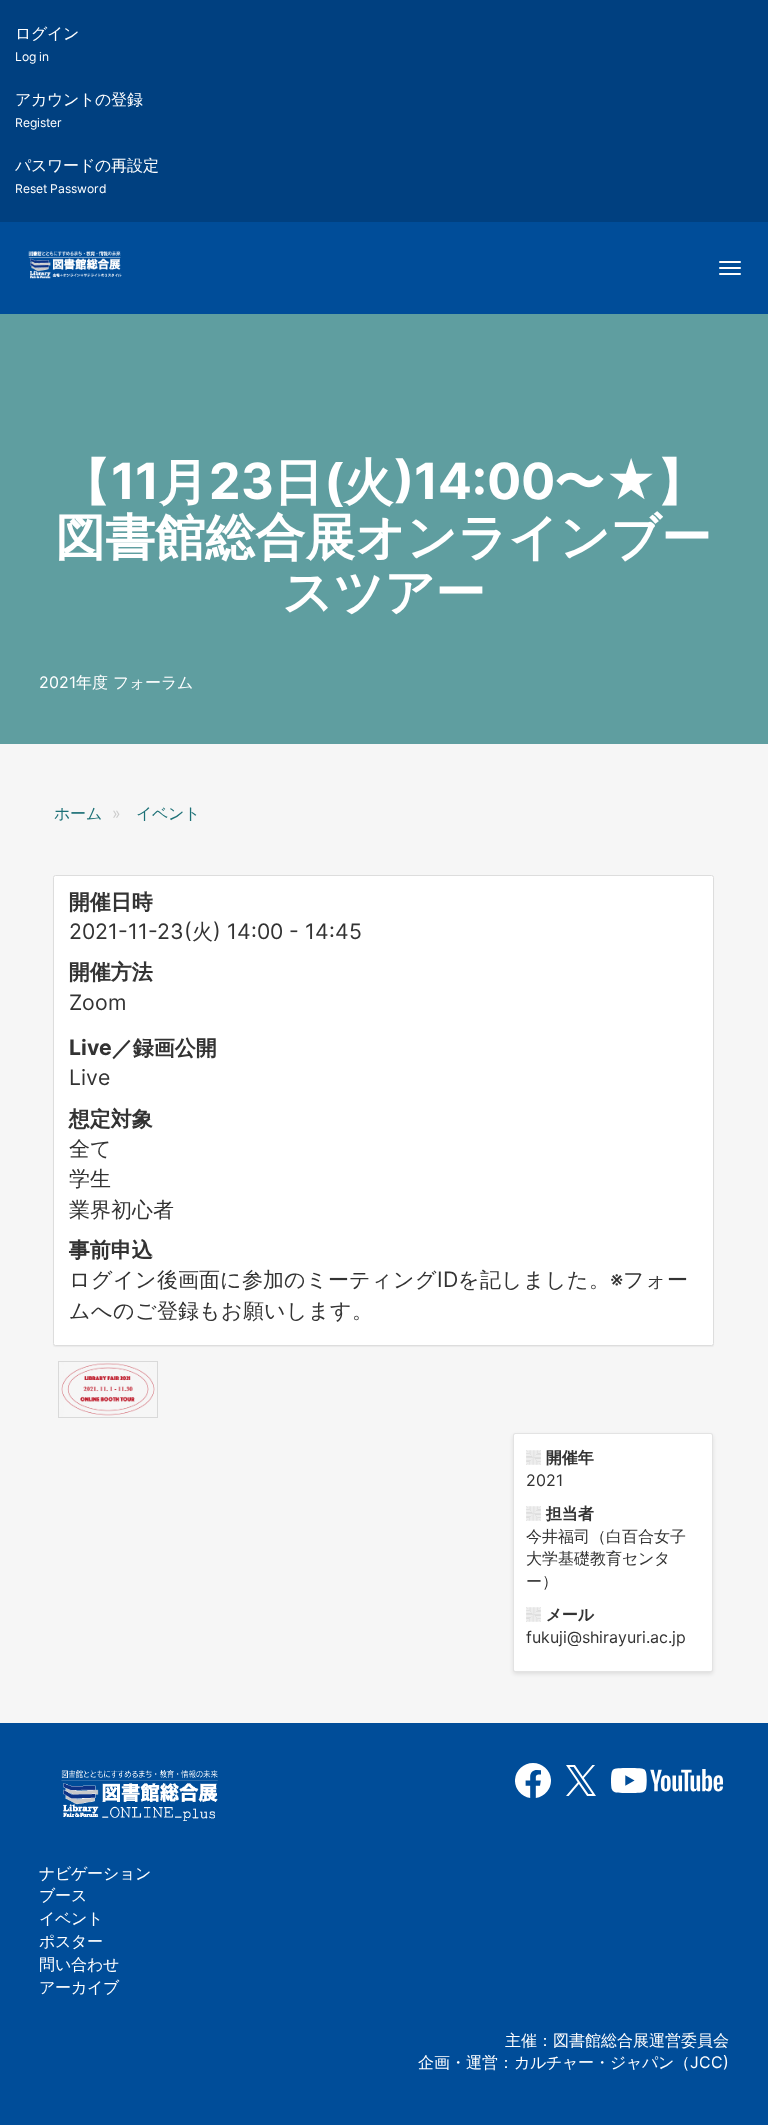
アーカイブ (79, 1987)
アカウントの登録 (79, 109)
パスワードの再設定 (87, 175)
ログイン (47, 43)
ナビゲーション (95, 1873)
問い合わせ (79, 1964)
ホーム (78, 813)
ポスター (71, 1941)
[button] (108, 1389)
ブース (63, 1895)
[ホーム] (74, 266)
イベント (168, 813)
